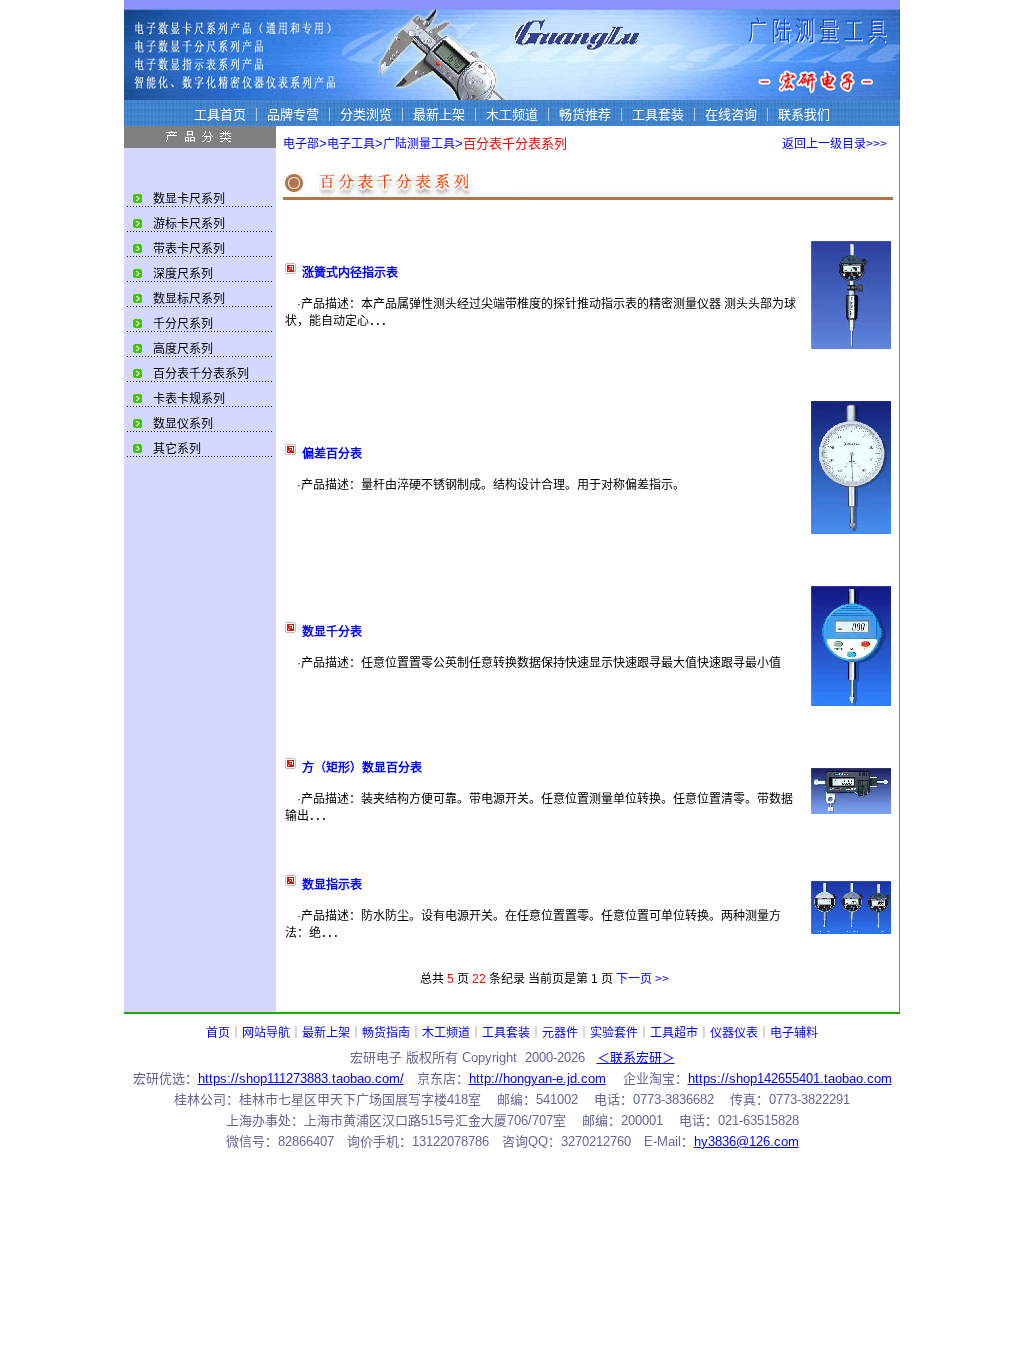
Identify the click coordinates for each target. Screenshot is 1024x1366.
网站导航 (266, 1033)
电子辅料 (794, 1033)
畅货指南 (386, 1033)
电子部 (301, 144)
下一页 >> (642, 979)
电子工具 (351, 144)
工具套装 (506, 1033)
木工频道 (446, 1033)
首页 (218, 1033)
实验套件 (614, 1033)
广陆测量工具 (419, 144)
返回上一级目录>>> (834, 144)
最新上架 (326, 1033)
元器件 (560, 1033)
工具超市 (674, 1033)
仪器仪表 (734, 1033)
